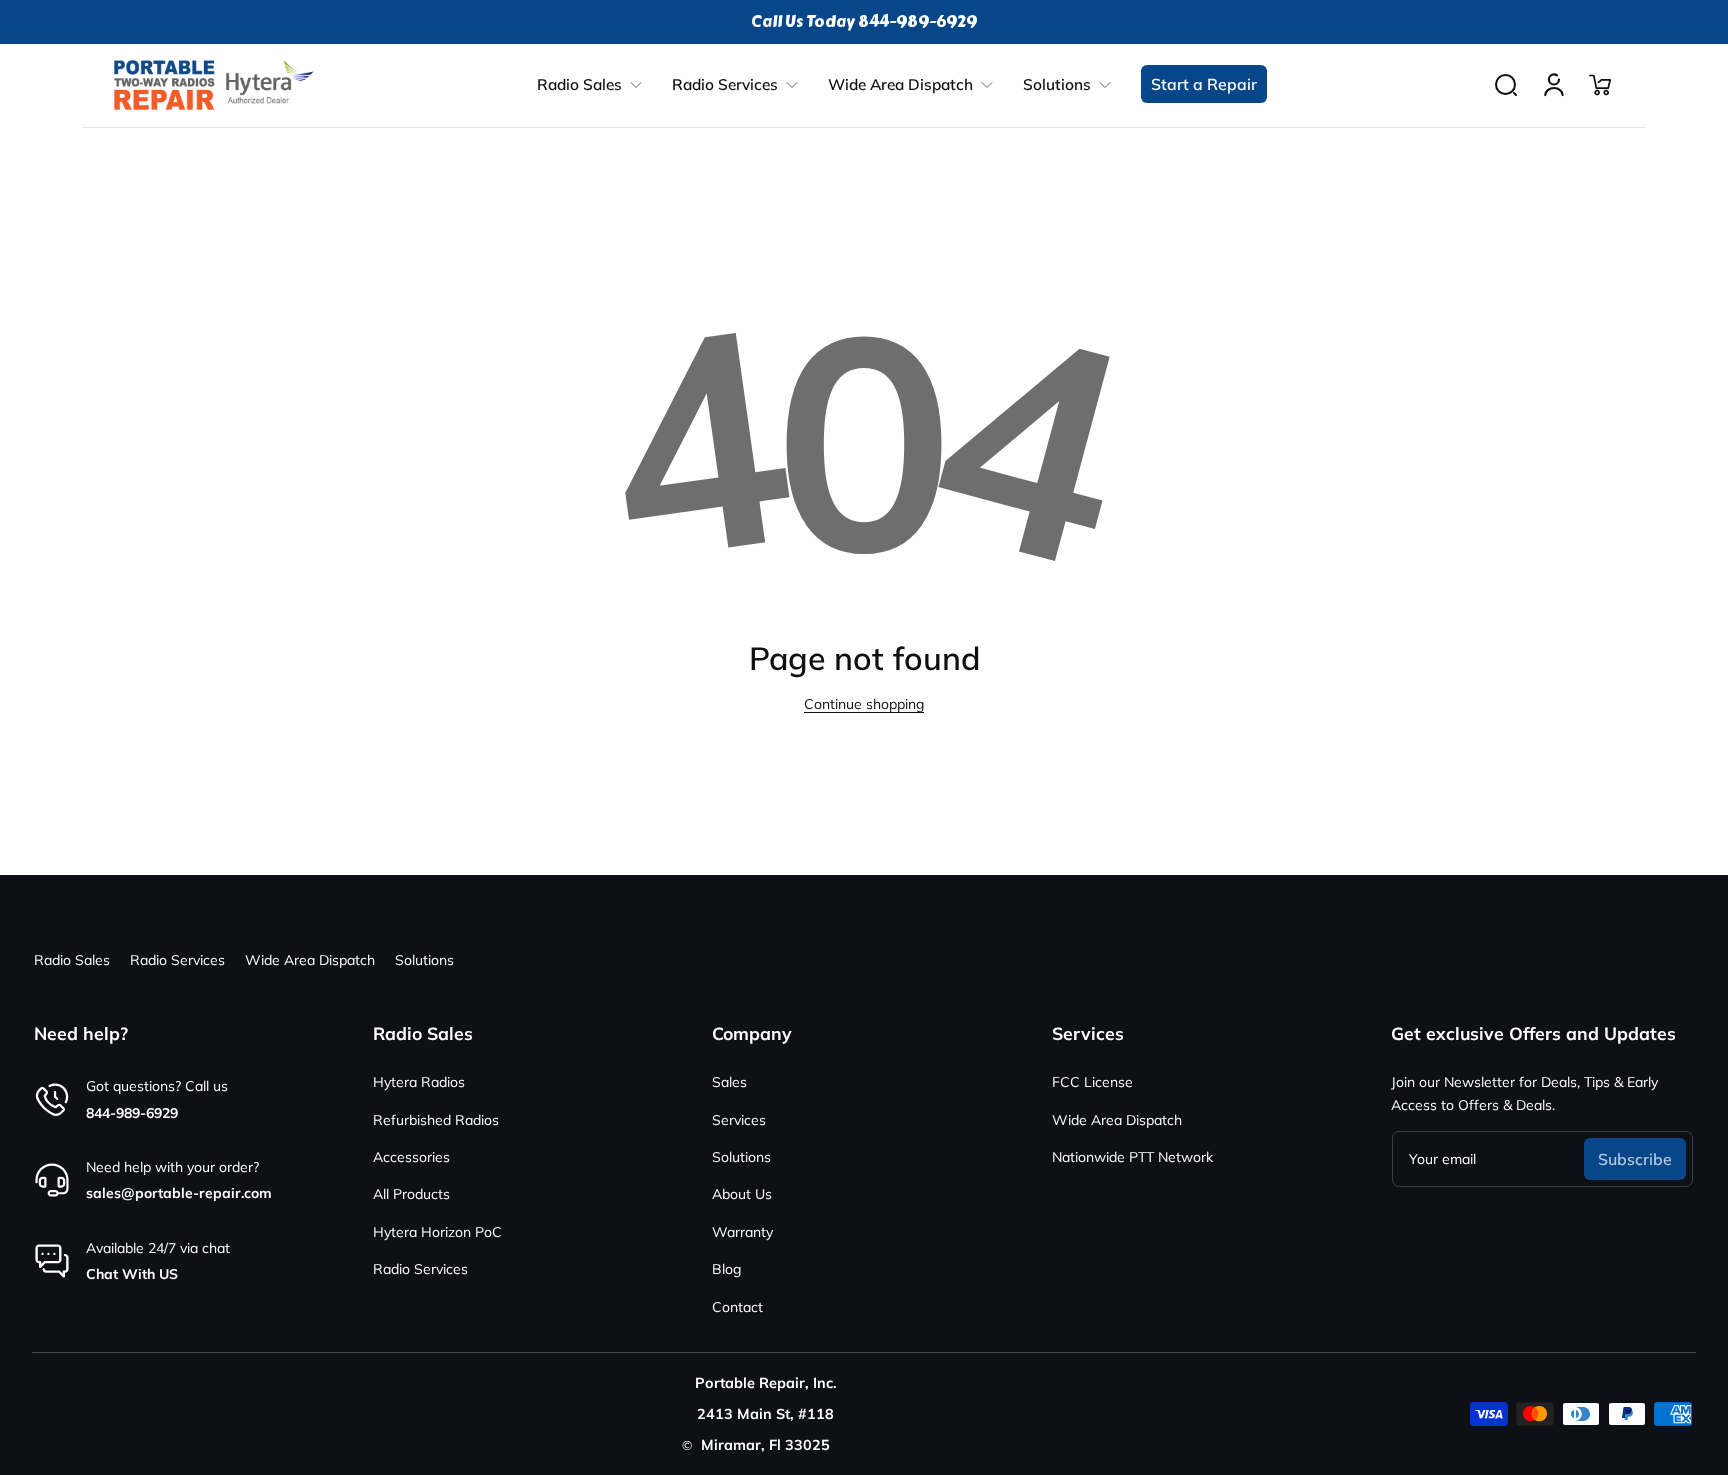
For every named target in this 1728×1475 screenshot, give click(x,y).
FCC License (1092, 1082)
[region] (864, 22)
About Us (742, 1194)
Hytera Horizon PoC (437, 1232)
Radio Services (177, 960)
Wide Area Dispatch (310, 960)
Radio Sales (72, 960)
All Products (411, 1194)
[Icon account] (1554, 85)
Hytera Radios (419, 1082)
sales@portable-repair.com (179, 1193)
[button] (1506, 85)
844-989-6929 (132, 1113)
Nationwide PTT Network (1132, 1157)
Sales (729, 1082)
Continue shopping (864, 704)
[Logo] (214, 85)
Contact (737, 1307)
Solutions (424, 960)
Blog (726, 1269)
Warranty (742, 1232)
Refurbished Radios (436, 1120)
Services (739, 1120)
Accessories (411, 1157)
